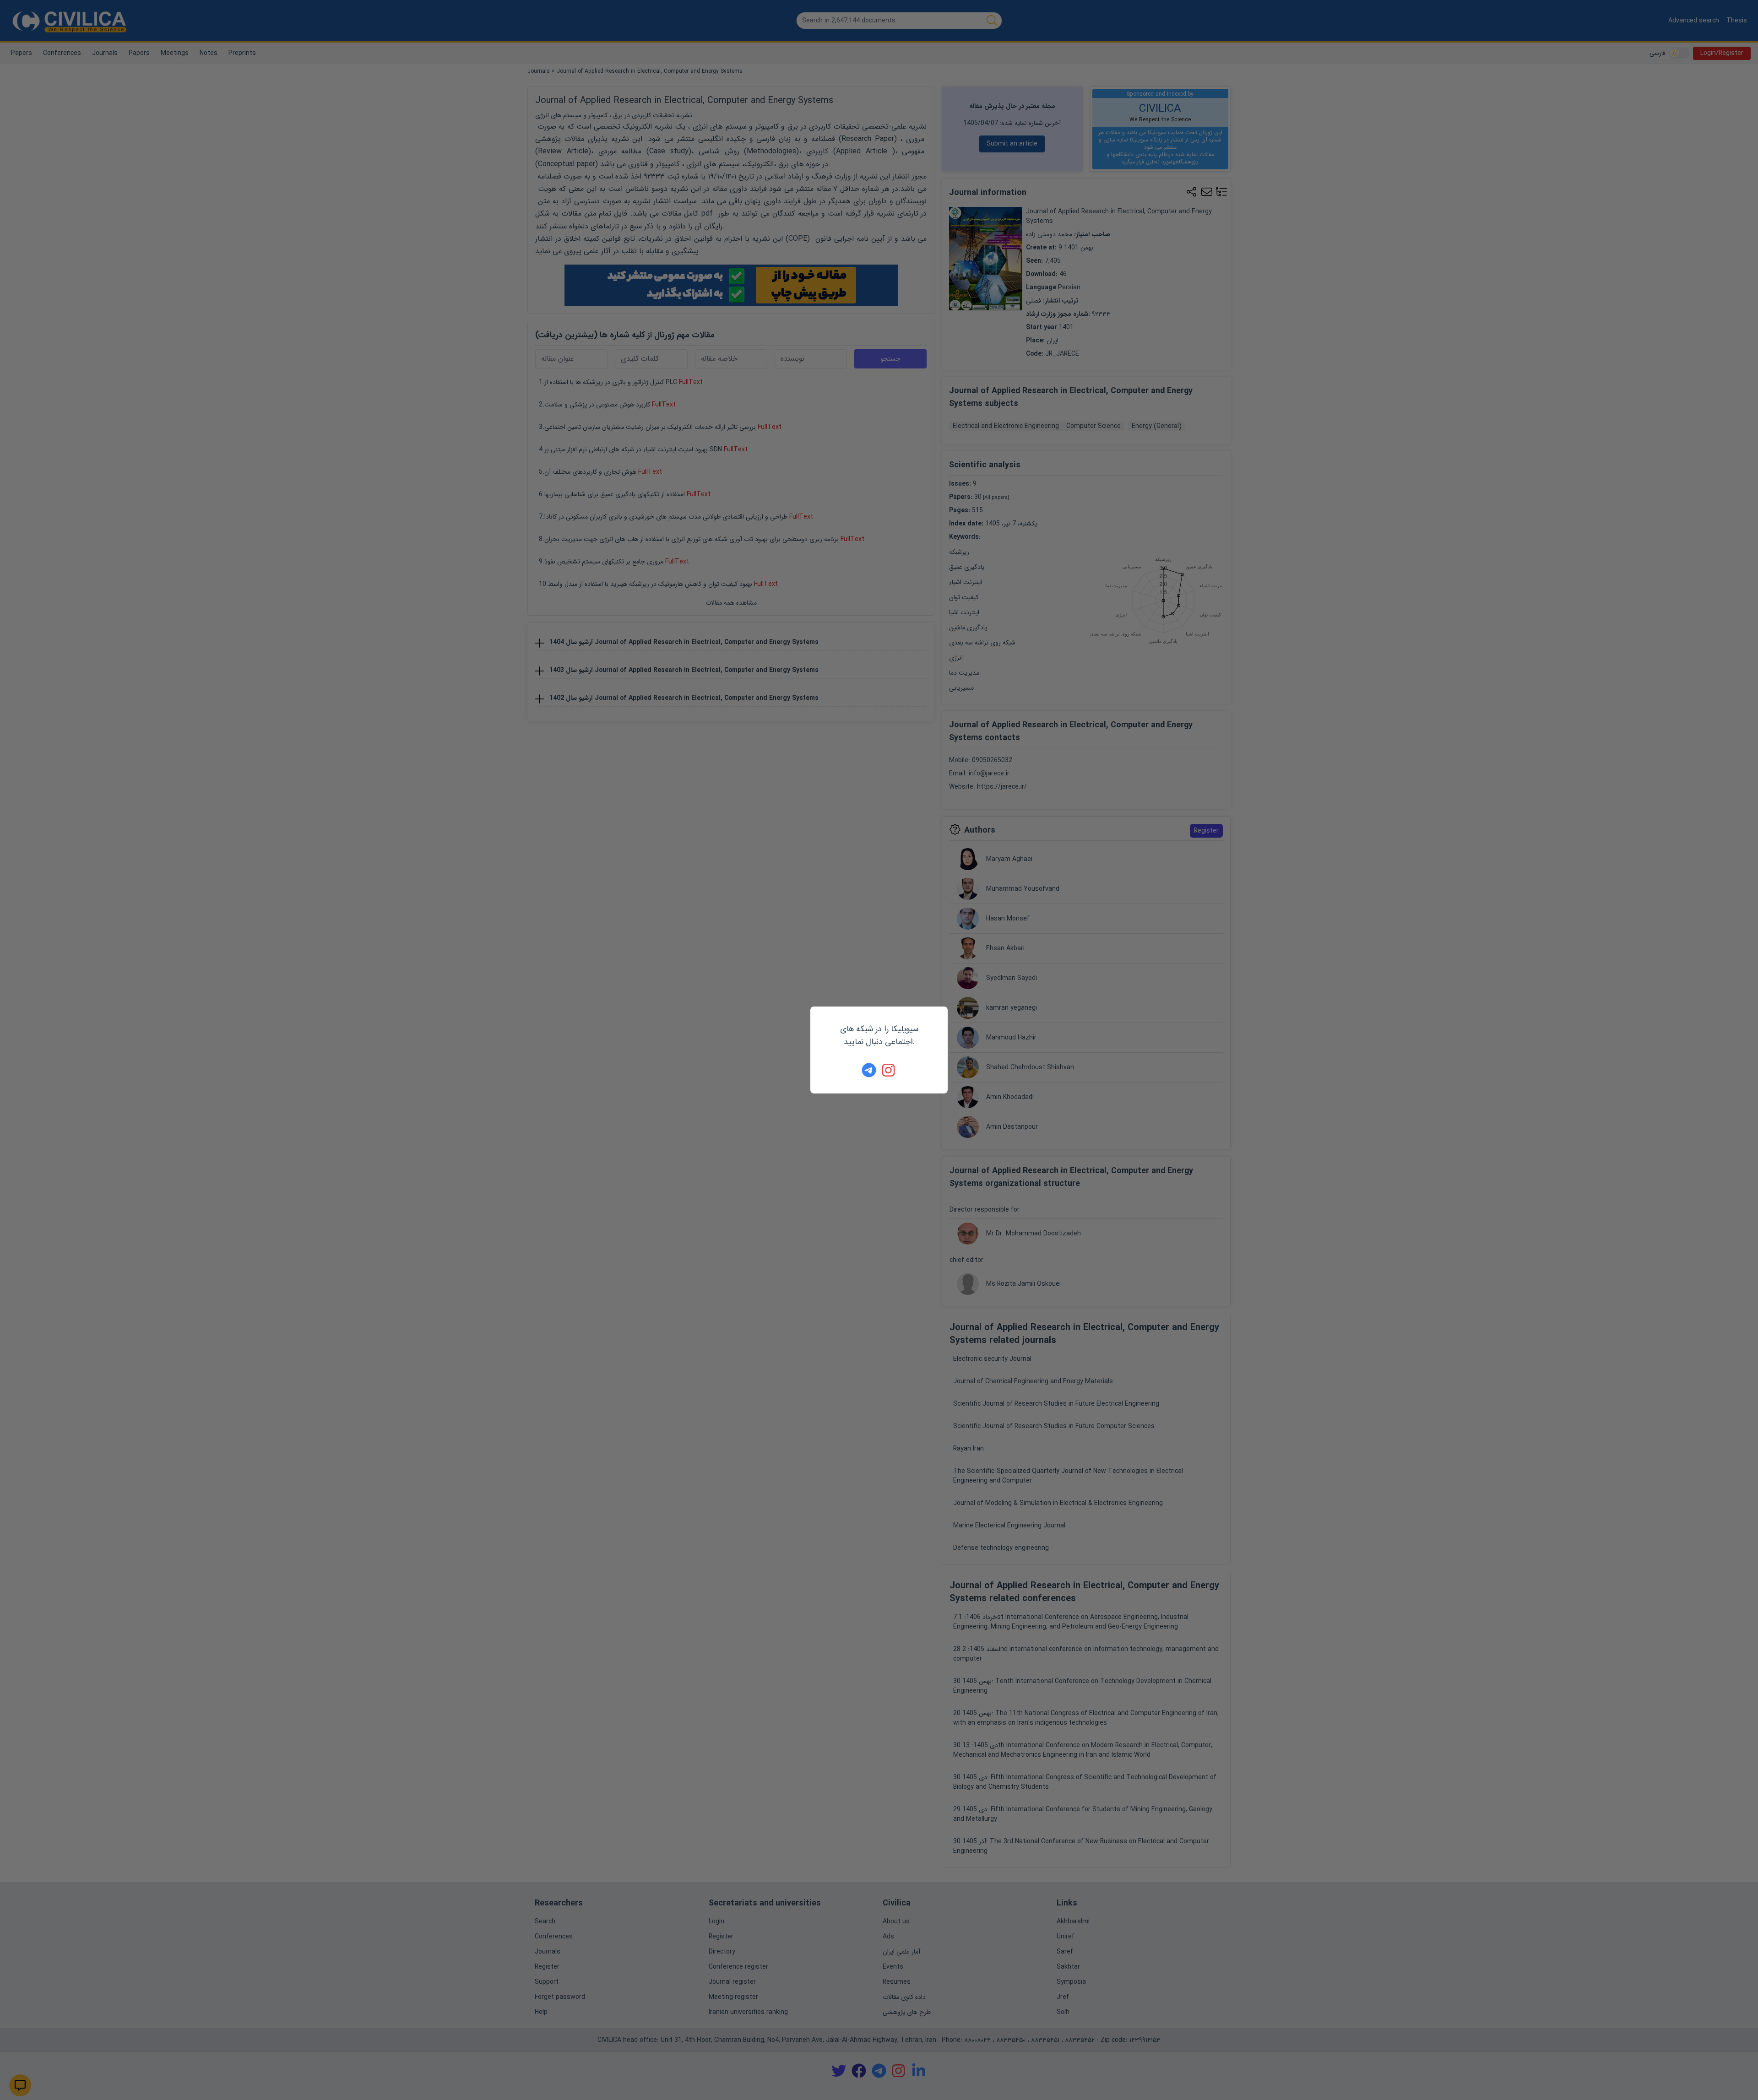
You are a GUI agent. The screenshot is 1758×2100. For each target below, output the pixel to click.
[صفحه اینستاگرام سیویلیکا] (889, 1070)
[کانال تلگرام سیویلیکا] (869, 1070)
